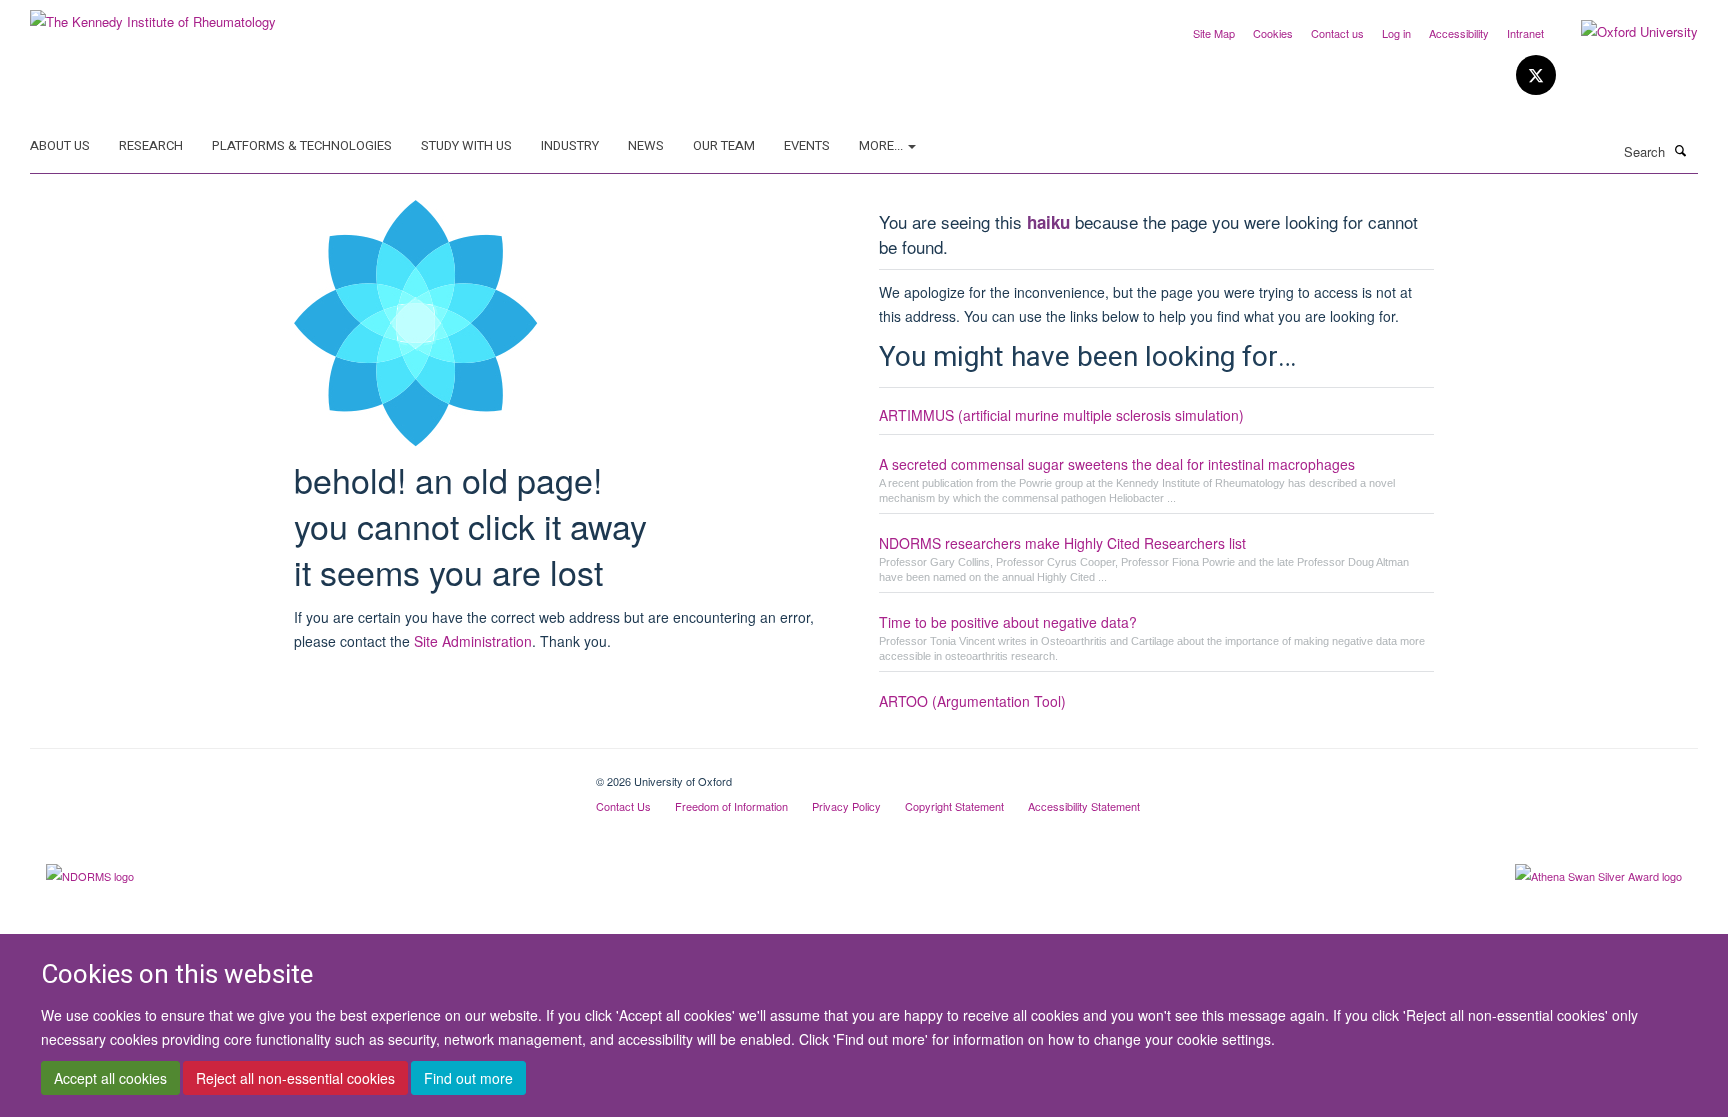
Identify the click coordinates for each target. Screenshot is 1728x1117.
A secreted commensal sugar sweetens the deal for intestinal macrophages (1117, 464)
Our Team (724, 145)
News (646, 145)
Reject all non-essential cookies (295, 1078)
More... (882, 145)
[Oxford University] (1624, 32)
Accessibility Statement (1084, 806)
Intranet (1525, 33)
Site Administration (473, 641)
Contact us (1337, 33)
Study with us (466, 145)
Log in (1396, 33)
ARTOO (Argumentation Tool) (972, 701)
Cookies (1273, 33)
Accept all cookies (110, 1078)
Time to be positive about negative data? (1008, 622)
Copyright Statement (954, 806)
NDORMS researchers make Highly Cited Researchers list (1062, 543)
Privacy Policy (846, 806)
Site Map (1214, 33)
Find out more (468, 1078)
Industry (570, 145)
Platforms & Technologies (302, 145)
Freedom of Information (731, 806)
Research (151, 145)
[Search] (1681, 150)
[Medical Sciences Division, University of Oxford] (298, 774)
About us (60, 145)
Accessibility (1459, 33)
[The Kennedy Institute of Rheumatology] (153, 14)
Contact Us (623, 806)
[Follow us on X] (1536, 75)
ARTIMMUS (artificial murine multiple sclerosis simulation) (1061, 415)
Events (807, 145)
